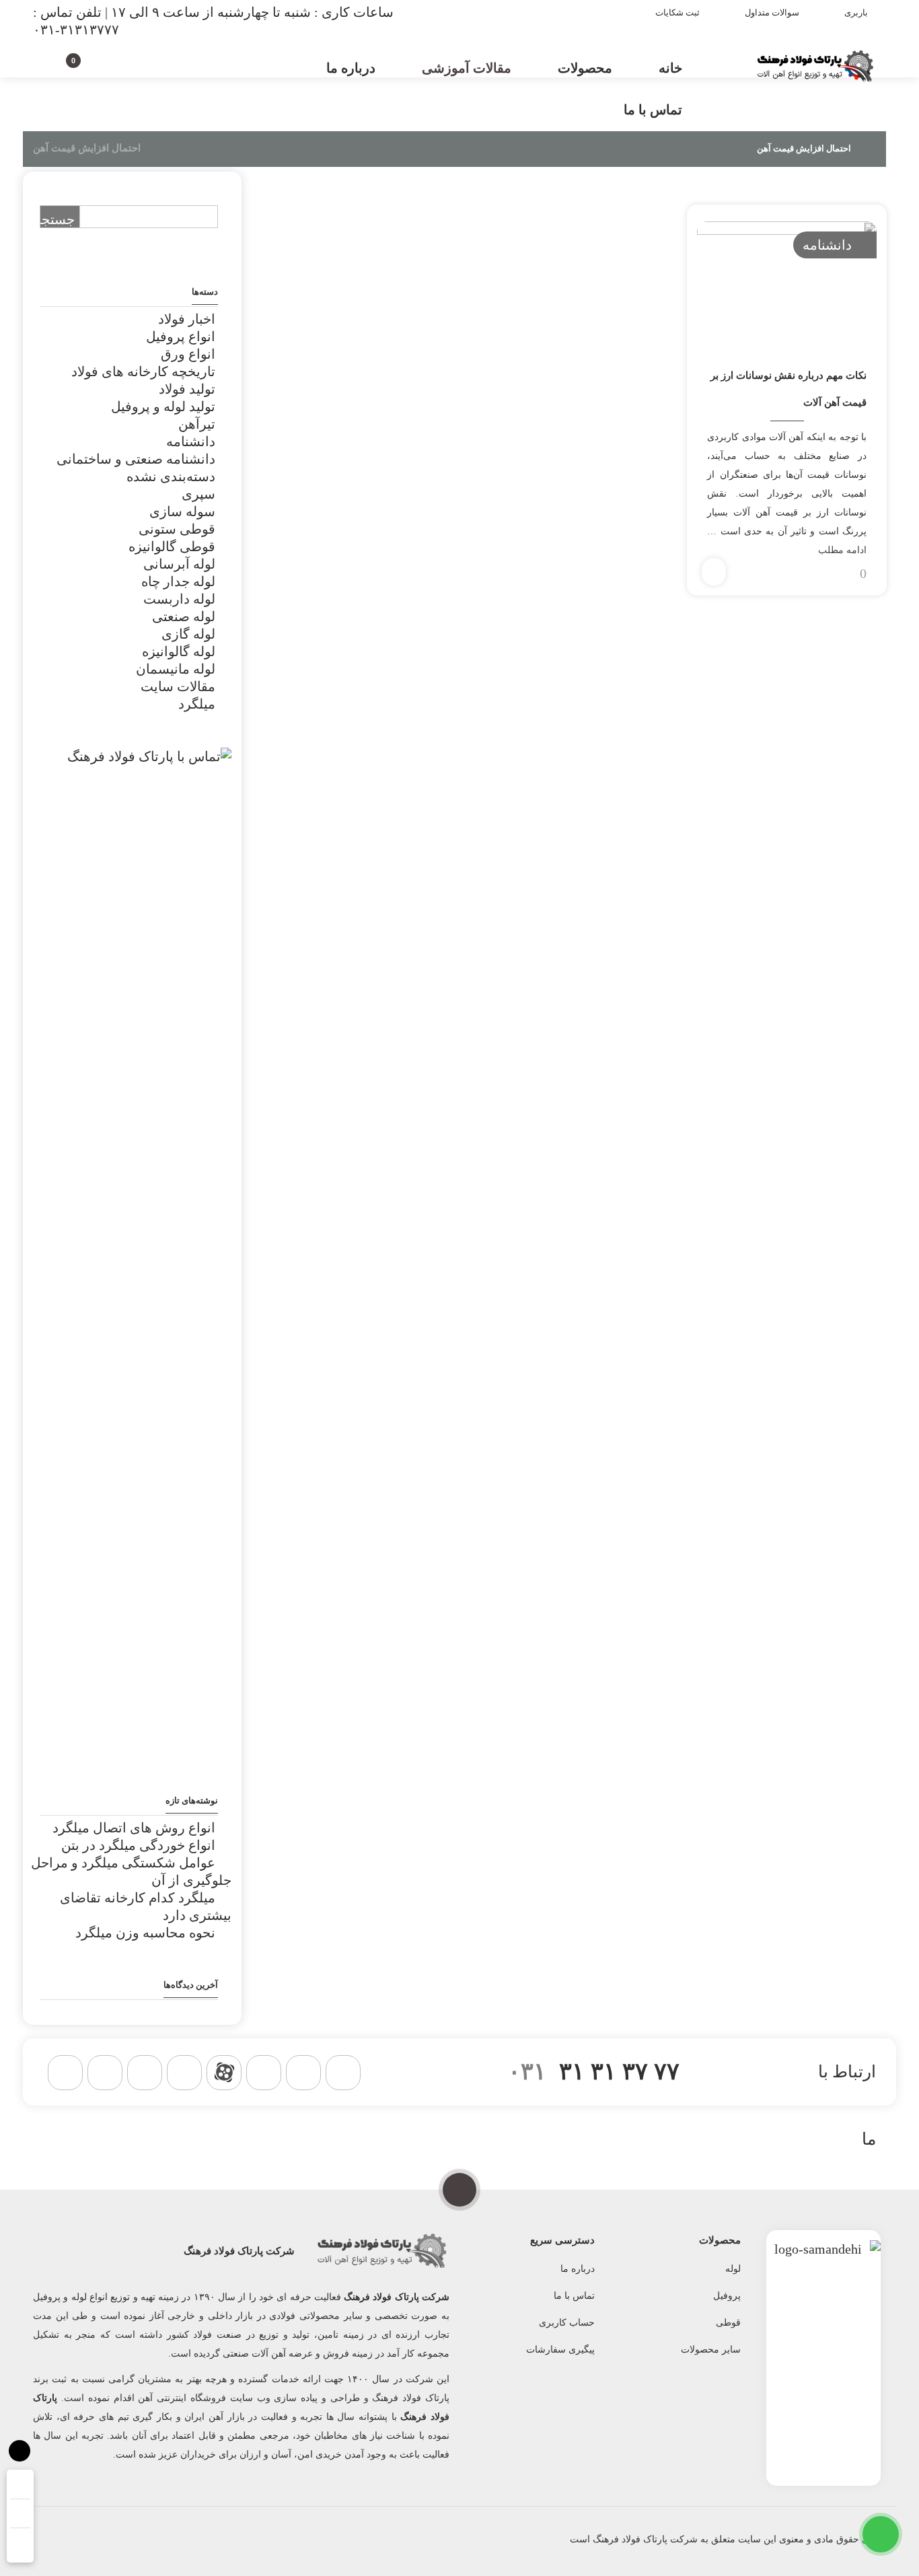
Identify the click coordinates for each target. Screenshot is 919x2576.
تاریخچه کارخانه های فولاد (143, 371)
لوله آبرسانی (179, 564)
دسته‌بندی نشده (171, 476)
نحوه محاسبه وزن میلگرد (145, 1933)
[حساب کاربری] (97, 66)
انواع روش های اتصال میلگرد (134, 1828)
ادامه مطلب (842, 550)
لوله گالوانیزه (179, 651)
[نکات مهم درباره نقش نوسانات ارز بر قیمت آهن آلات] (786, 281)
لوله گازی (188, 634)
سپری (198, 494)
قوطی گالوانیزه (172, 546)
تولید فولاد (187, 389)
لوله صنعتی (184, 616)
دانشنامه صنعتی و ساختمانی (136, 459)
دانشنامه (827, 245)
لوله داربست (179, 599)
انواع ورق (188, 354)
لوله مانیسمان (176, 669)
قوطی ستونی (177, 529)
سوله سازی (182, 511)
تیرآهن (197, 424)
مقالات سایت (178, 686)
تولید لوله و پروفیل (163, 406)
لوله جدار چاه (178, 581)
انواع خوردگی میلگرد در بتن (138, 1845)
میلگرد (197, 704)
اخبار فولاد (187, 319)
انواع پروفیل (181, 336)
